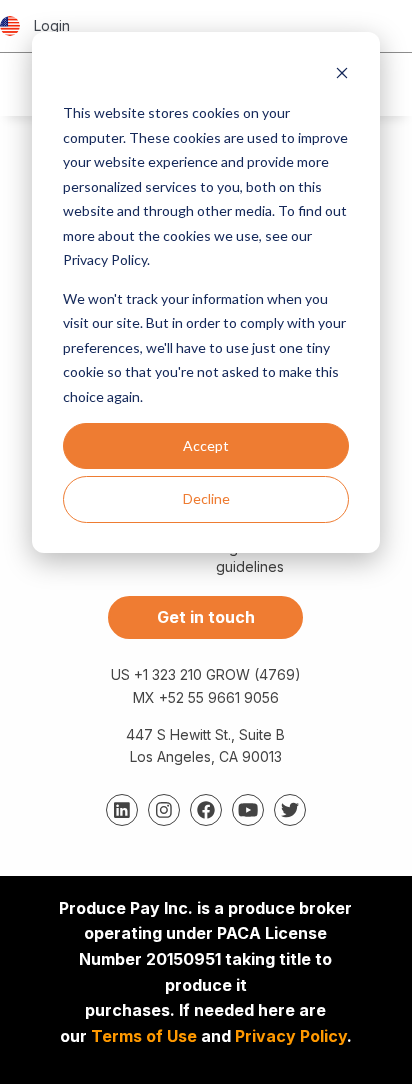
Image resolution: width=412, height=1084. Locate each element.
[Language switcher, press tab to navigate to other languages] (10, 26)
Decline (206, 498)
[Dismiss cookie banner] (342, 75)
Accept (206, 445)
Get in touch (206, 617)
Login (52, 25)
